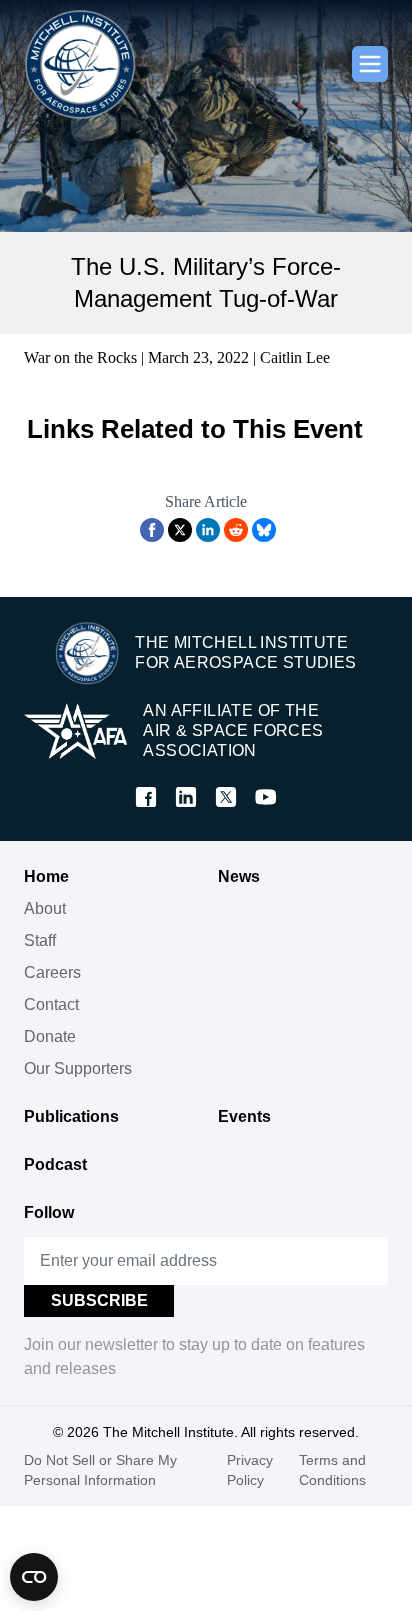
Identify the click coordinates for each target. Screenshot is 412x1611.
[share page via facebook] (152, 530)
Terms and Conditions (332, 1470)
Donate (50, 1036)
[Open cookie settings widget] (34, 1577)
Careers (52, 972)
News (239, 876)
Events (244, 1116)
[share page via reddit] (236, 530)
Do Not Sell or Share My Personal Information (100, 1470)
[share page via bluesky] (264, 530)
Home (46, 876)
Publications (71, 1116)
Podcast (55, 1164)
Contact (51, 1004)
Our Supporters (78, 1068)
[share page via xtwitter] (180, 530)
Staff (40, 940)
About (45, 908)
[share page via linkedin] (208, 530)
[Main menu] (370, 64)
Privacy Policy (250, 1470)
